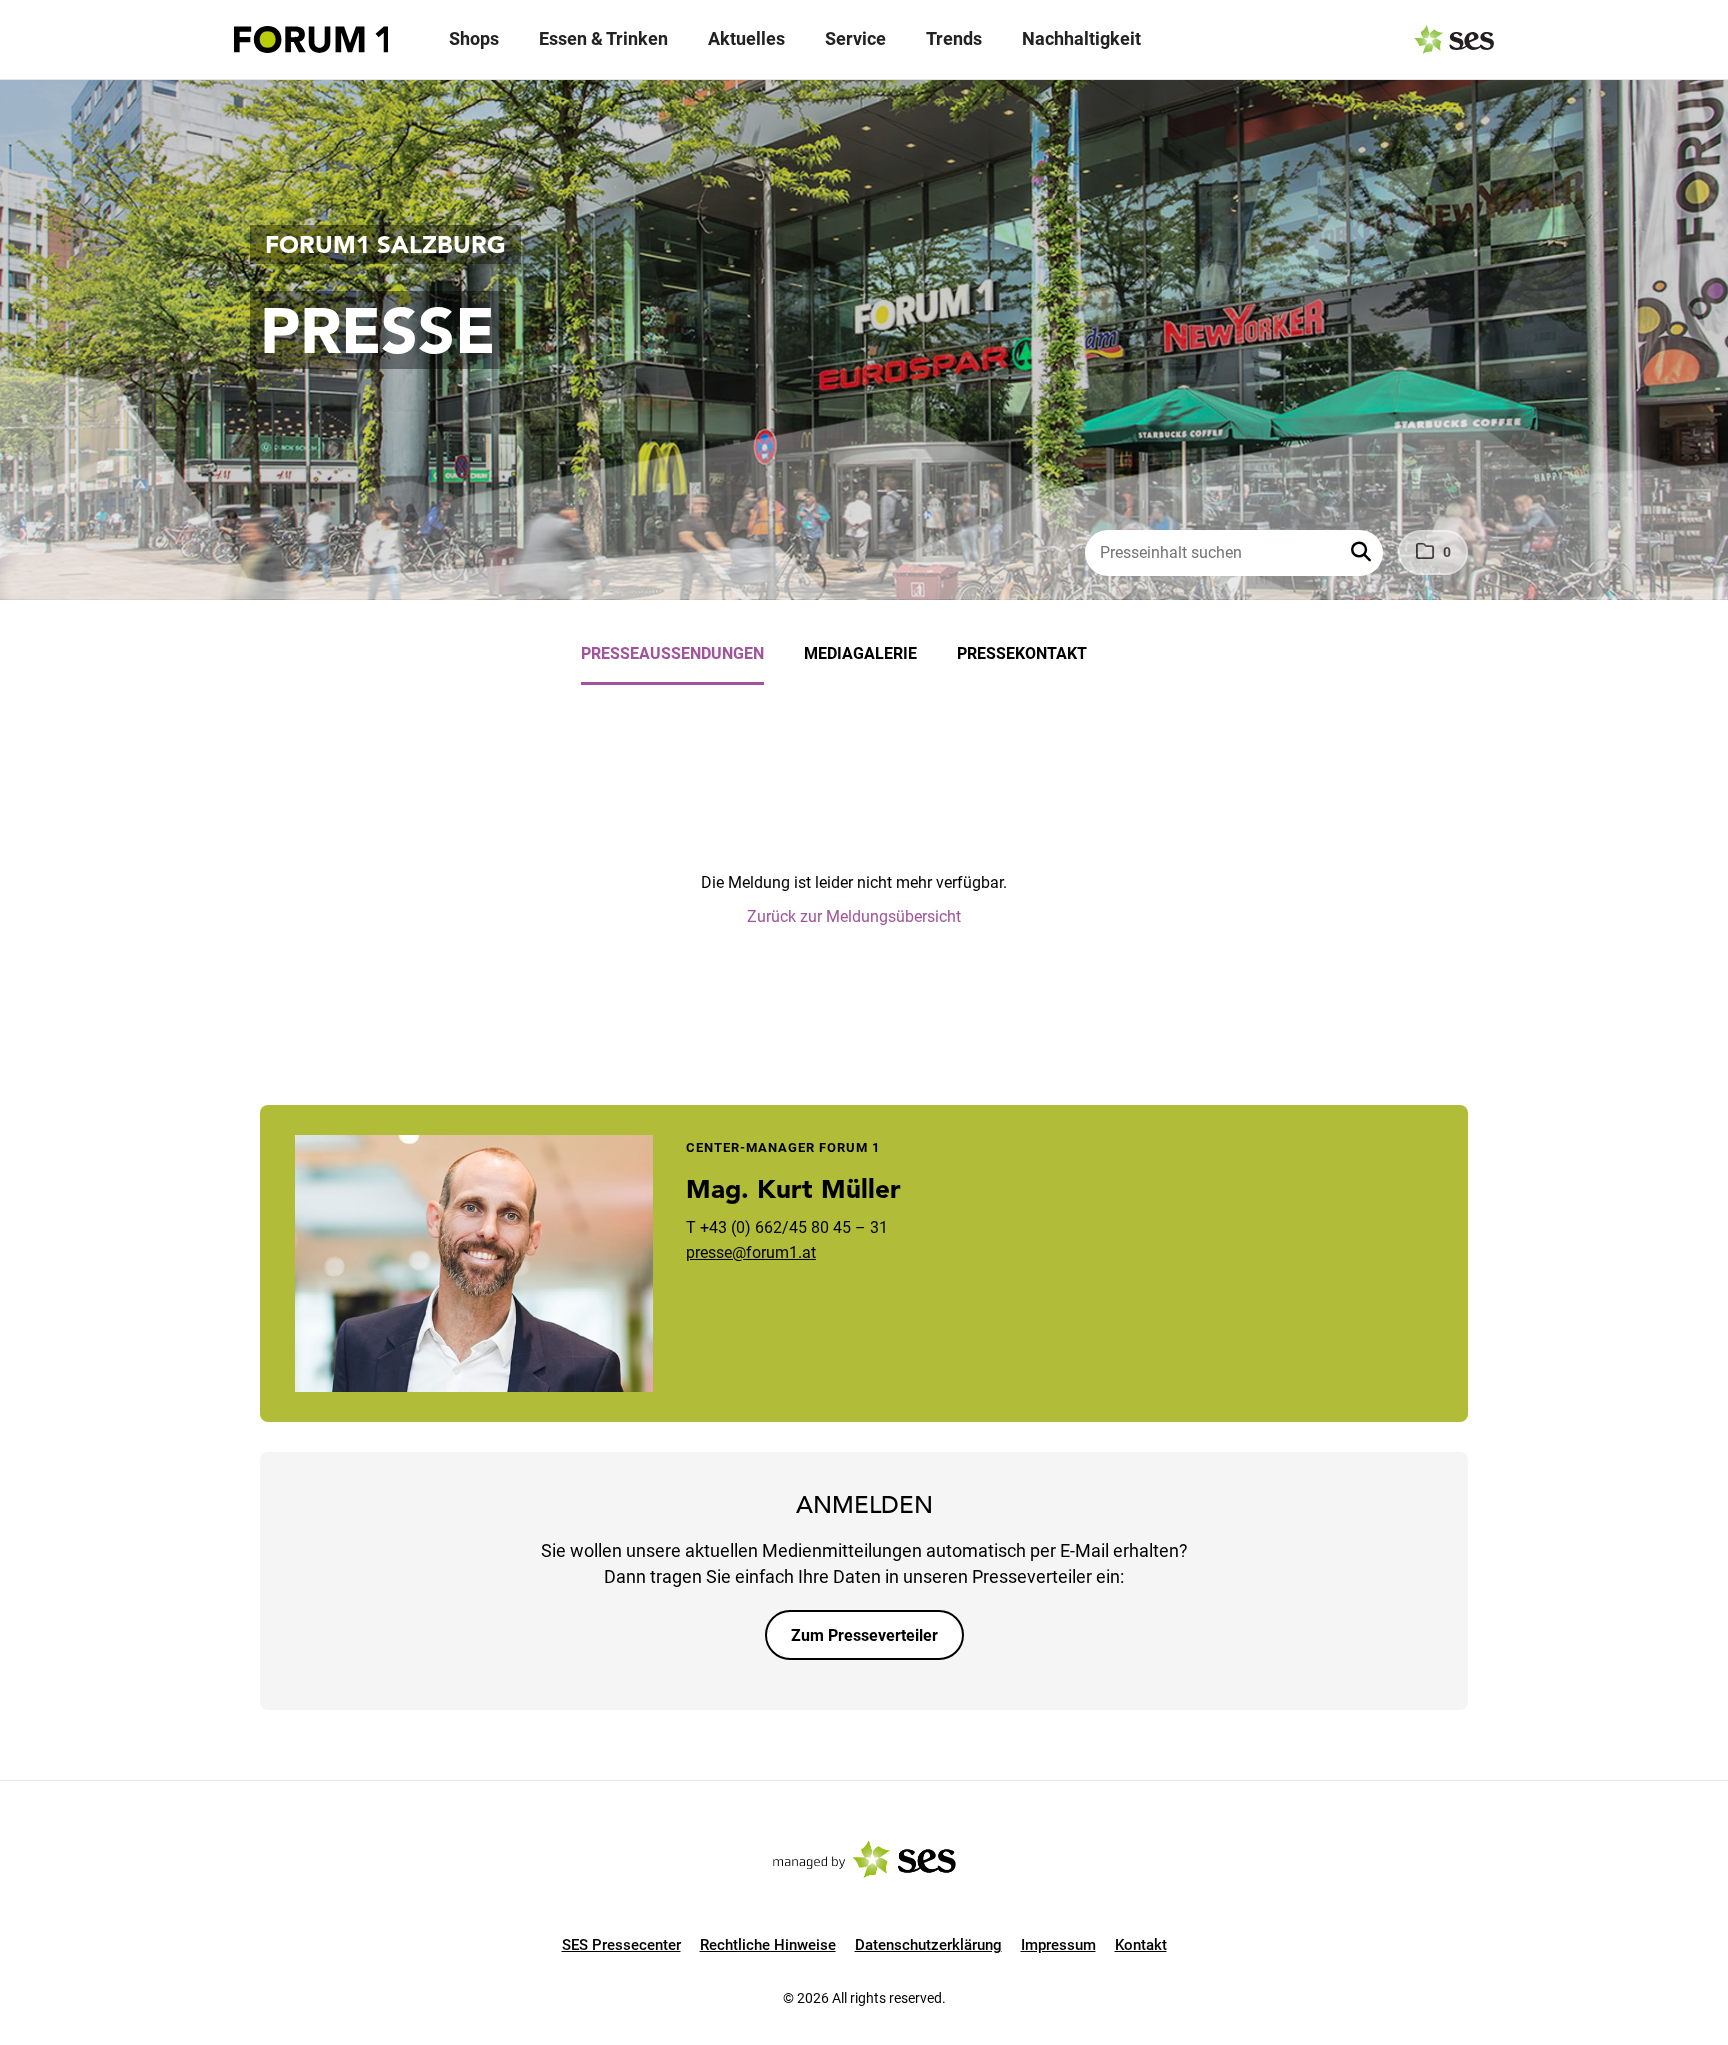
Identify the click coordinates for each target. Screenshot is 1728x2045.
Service (855, 38)
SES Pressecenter (621, 1945)
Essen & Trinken (603, 38)
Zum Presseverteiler (864, 1635)
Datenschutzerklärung (928, 1945)
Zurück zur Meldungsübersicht (854, 916)
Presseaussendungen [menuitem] (672, 653)
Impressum (1058, 1945)
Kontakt (1141, 1945)
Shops (474, 38)
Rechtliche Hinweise (768, 1945)
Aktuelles (746, 38)
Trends (954, 38)
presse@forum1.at (751, 1252)
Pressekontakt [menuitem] (1022, 653)
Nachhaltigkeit (1081, 38)
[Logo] (311, 40)
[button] (1363, 553)
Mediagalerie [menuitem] (860, 653)
